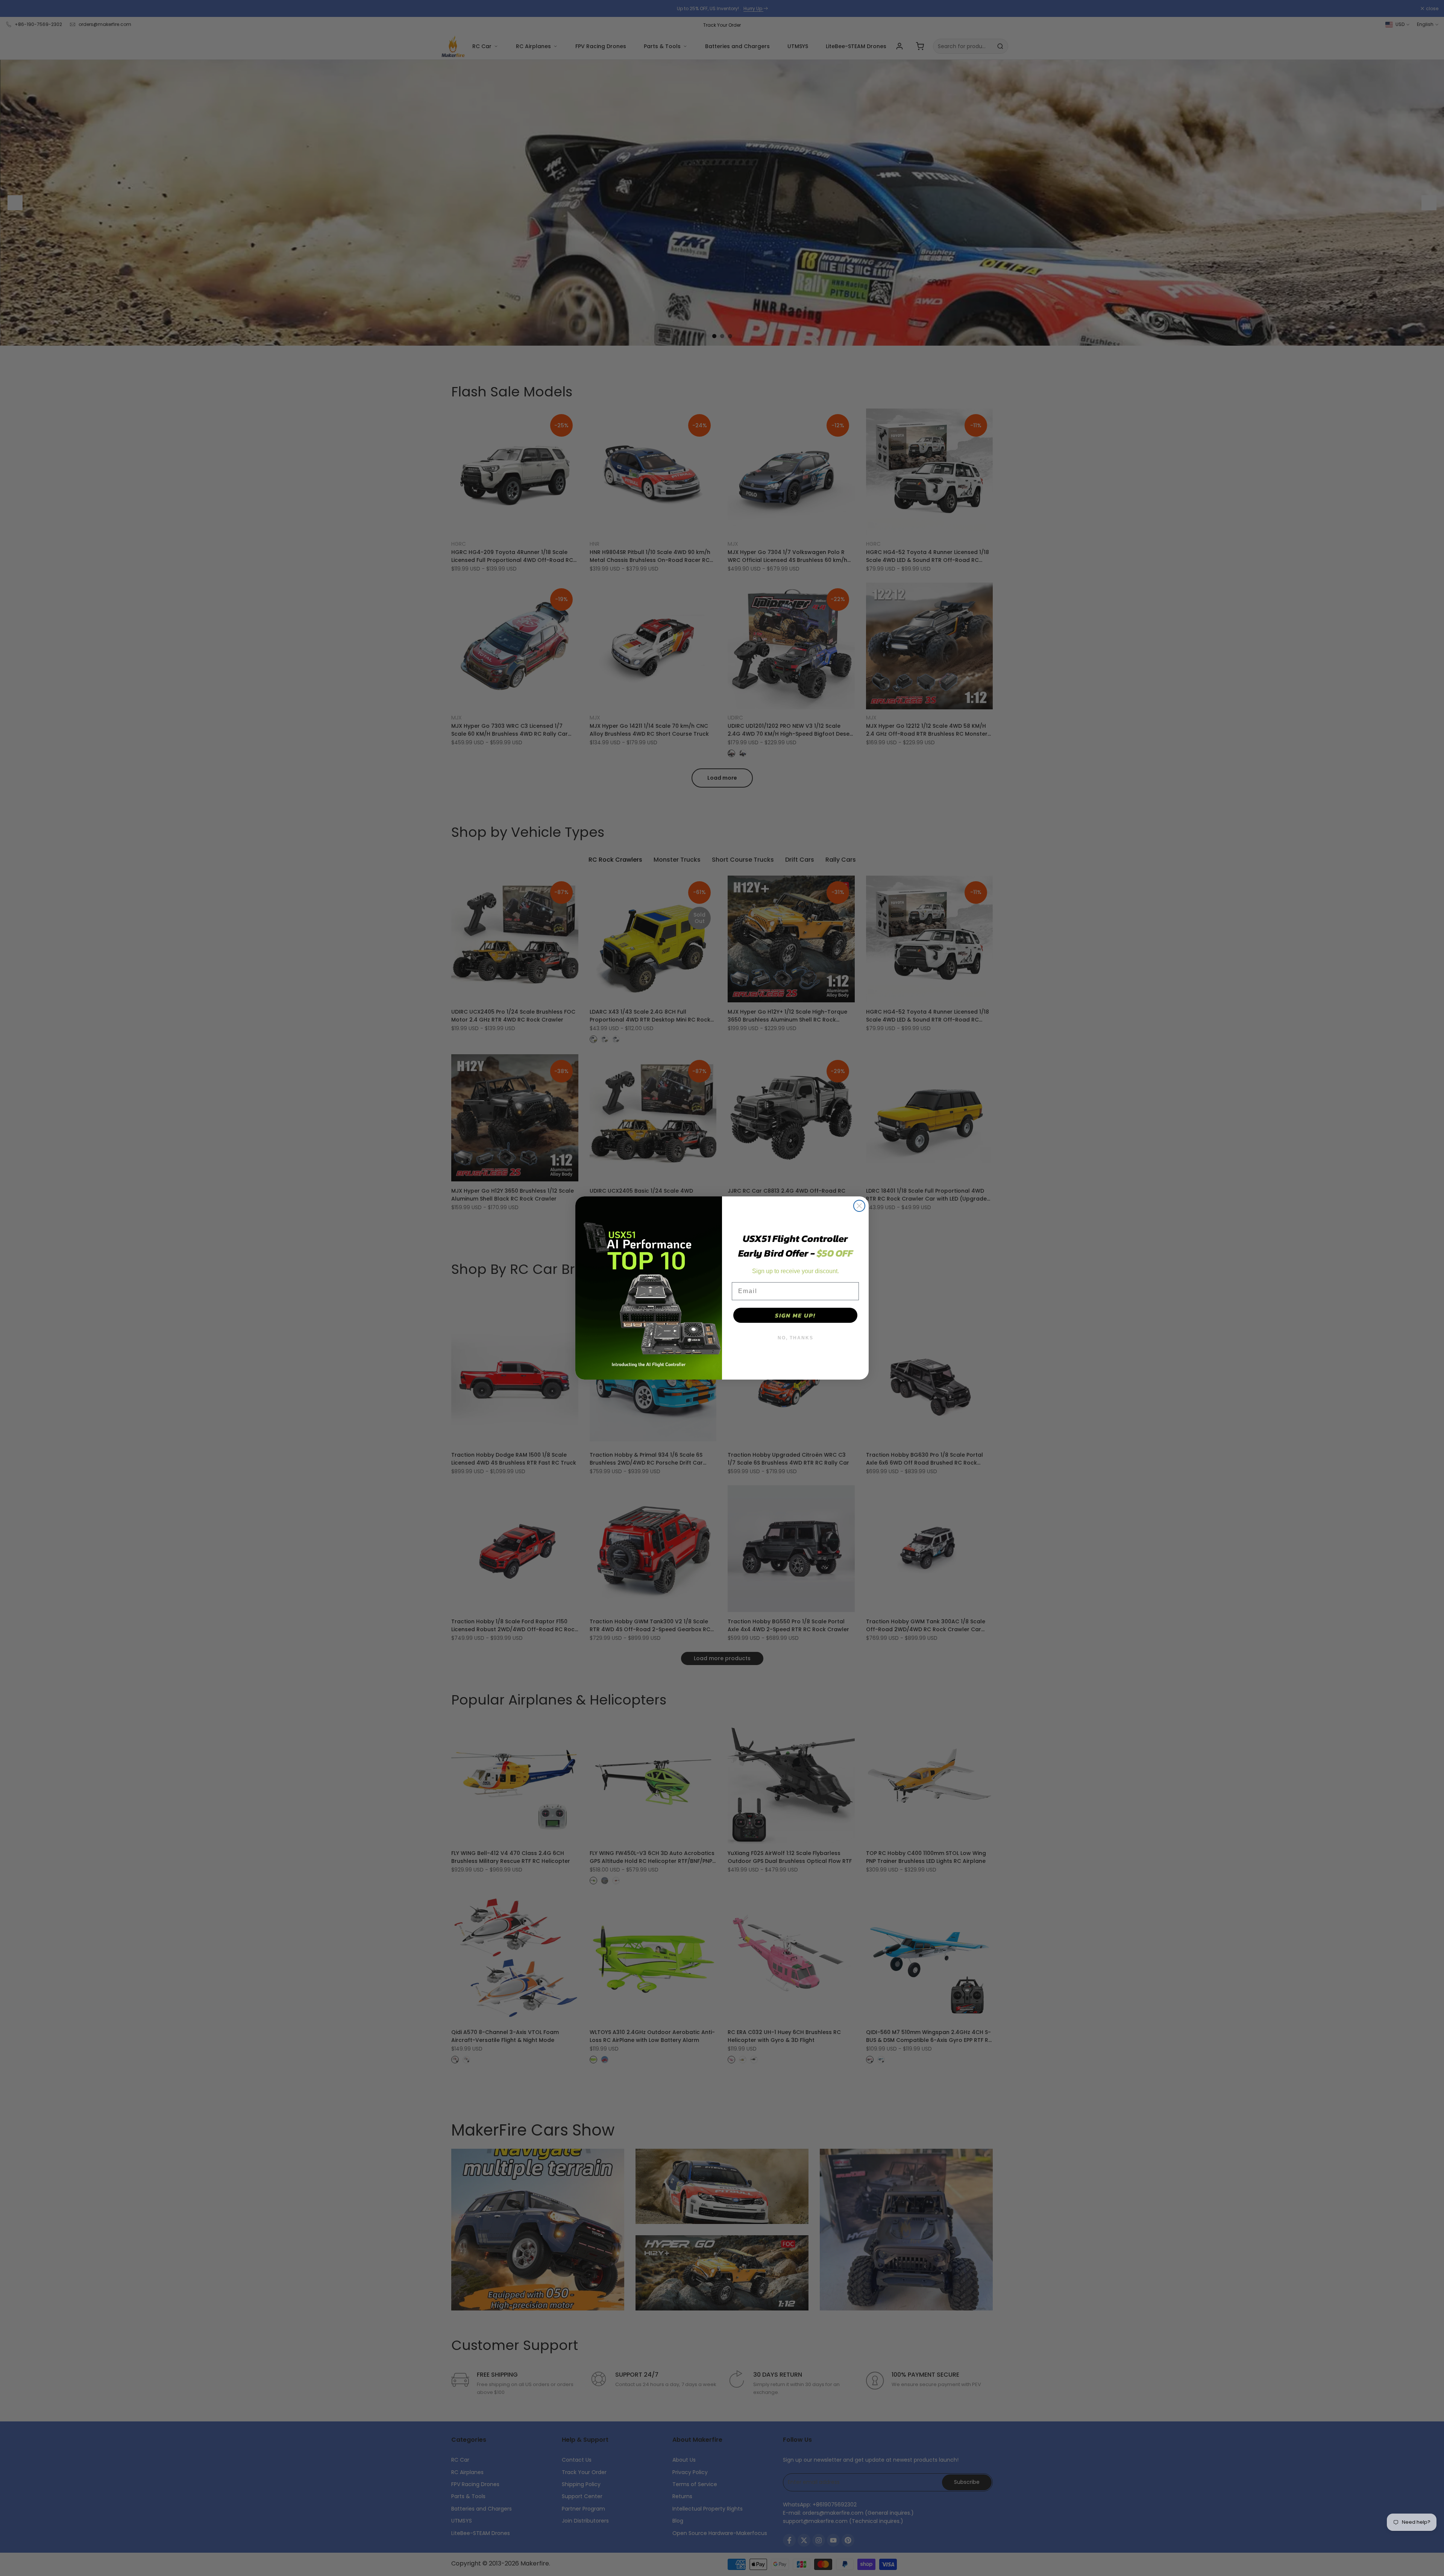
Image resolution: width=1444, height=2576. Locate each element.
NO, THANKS (796, 1338)
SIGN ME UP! (795, 1315)
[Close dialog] (859, 1206)
